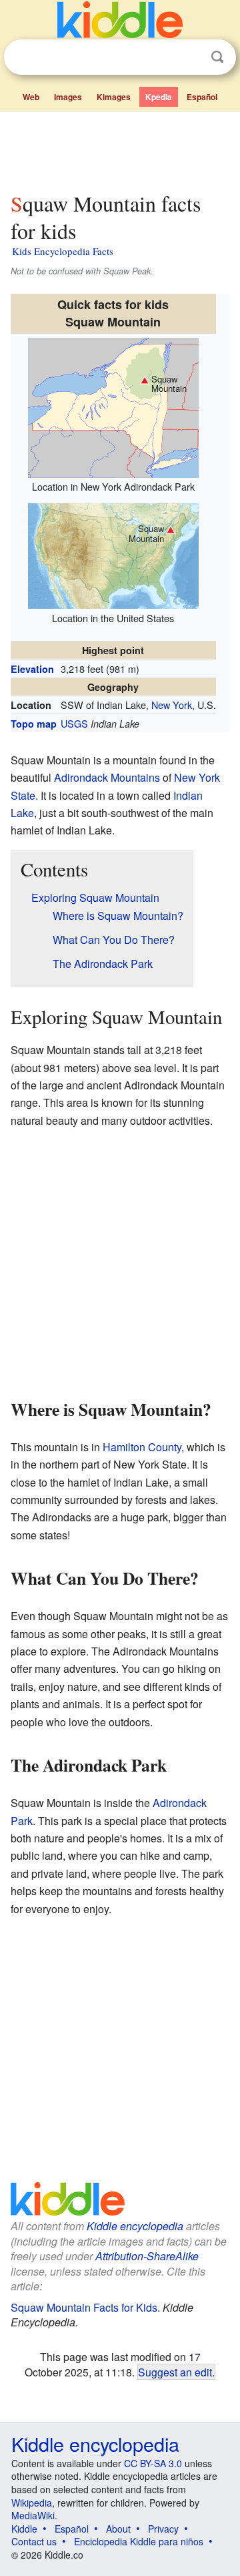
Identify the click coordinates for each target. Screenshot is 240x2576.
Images (68, 97)
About (118, 2529)
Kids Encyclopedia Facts (63, 251)
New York (172, 705)
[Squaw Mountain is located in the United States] (113, 554)
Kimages (114, 97)
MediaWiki (33, 2515)
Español (202, 97)
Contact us (34, 2541)
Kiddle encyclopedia (135, 2226)
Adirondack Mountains (107, 777)
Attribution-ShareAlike (147, 2256)
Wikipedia (32, 2503)
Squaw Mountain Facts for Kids (84, 2307)
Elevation (32, 669)
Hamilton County (142, 1447)
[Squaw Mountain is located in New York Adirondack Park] (113, 406)
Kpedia (159, 97)
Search (217, 57)
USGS (74, 723)
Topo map (34, 724)
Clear (190, 57)
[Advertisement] (120, 149)
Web (31, 97)
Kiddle (24, 2529)
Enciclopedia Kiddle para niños (139, 2541)
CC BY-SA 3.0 (153, 2463)
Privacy (163, 2529)
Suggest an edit (175, 2372)
